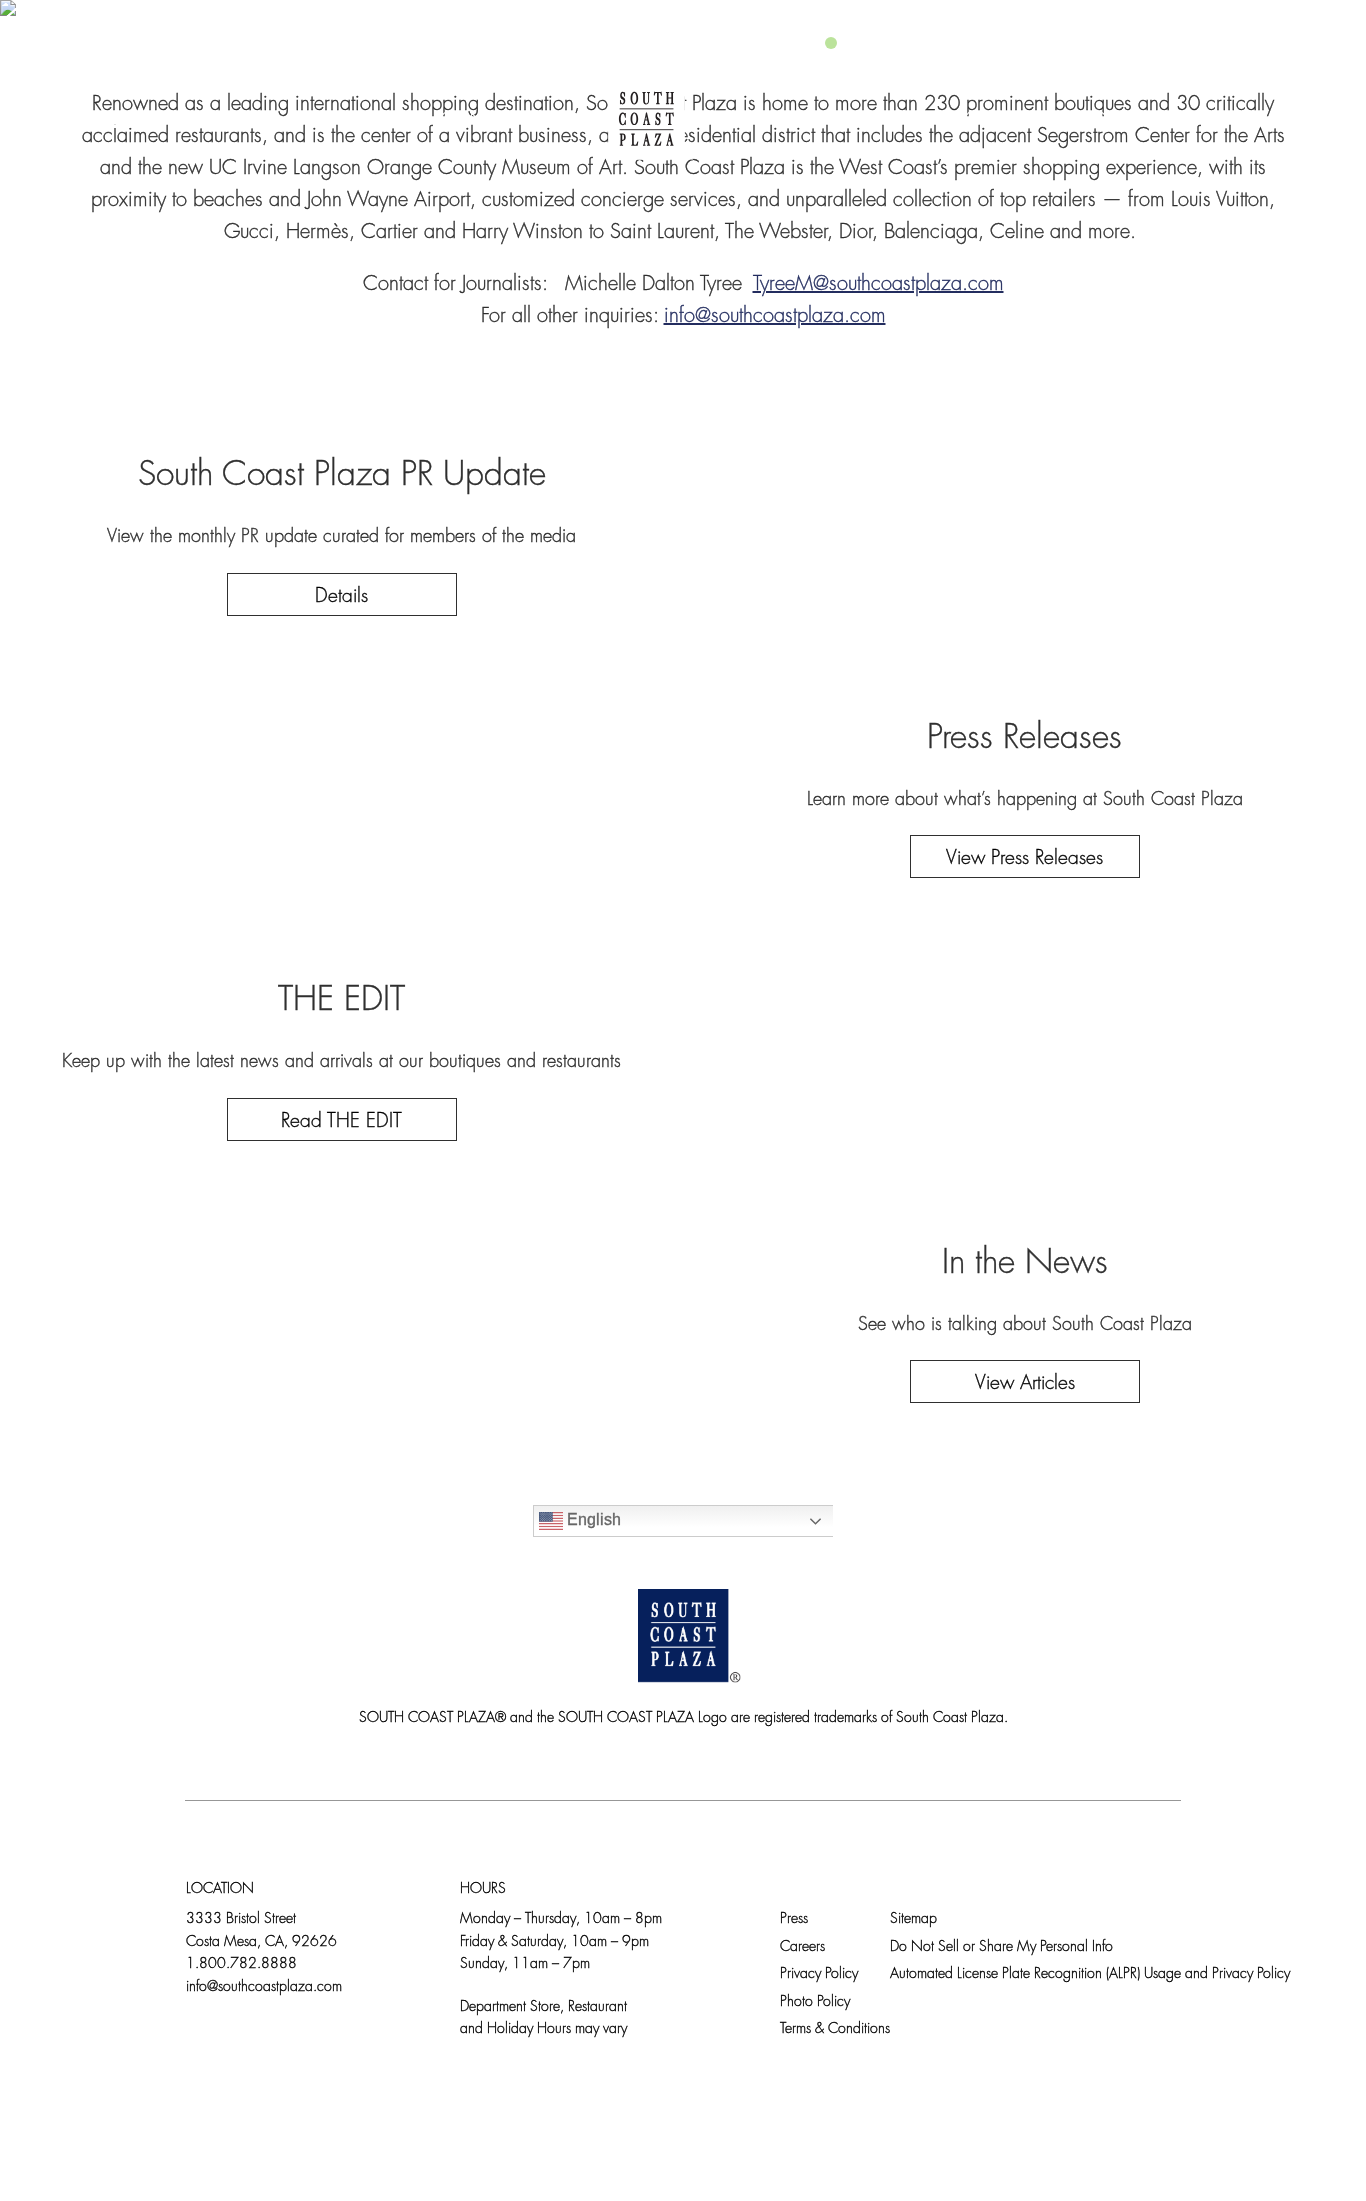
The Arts (783, 119)
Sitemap (913, 1919)
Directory (227, 119)
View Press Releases (1024, 859)
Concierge (495, 119)
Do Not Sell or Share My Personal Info (1001, 1947)
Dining (358, 119)
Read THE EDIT (341, 1122)
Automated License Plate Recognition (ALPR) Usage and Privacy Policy (1090, 1974)
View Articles (1025, 1384)
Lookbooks (928, 119)
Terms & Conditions (835, 2029)
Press (794, 1919)
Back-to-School (1111, 119)
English (592, 1520)
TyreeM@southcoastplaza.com (878, 285)
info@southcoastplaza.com (775, 317)
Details (341, 597)
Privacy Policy (819, 1974)
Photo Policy (815, 2002)
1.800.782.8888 (241, 1964)
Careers (802, 1947)
